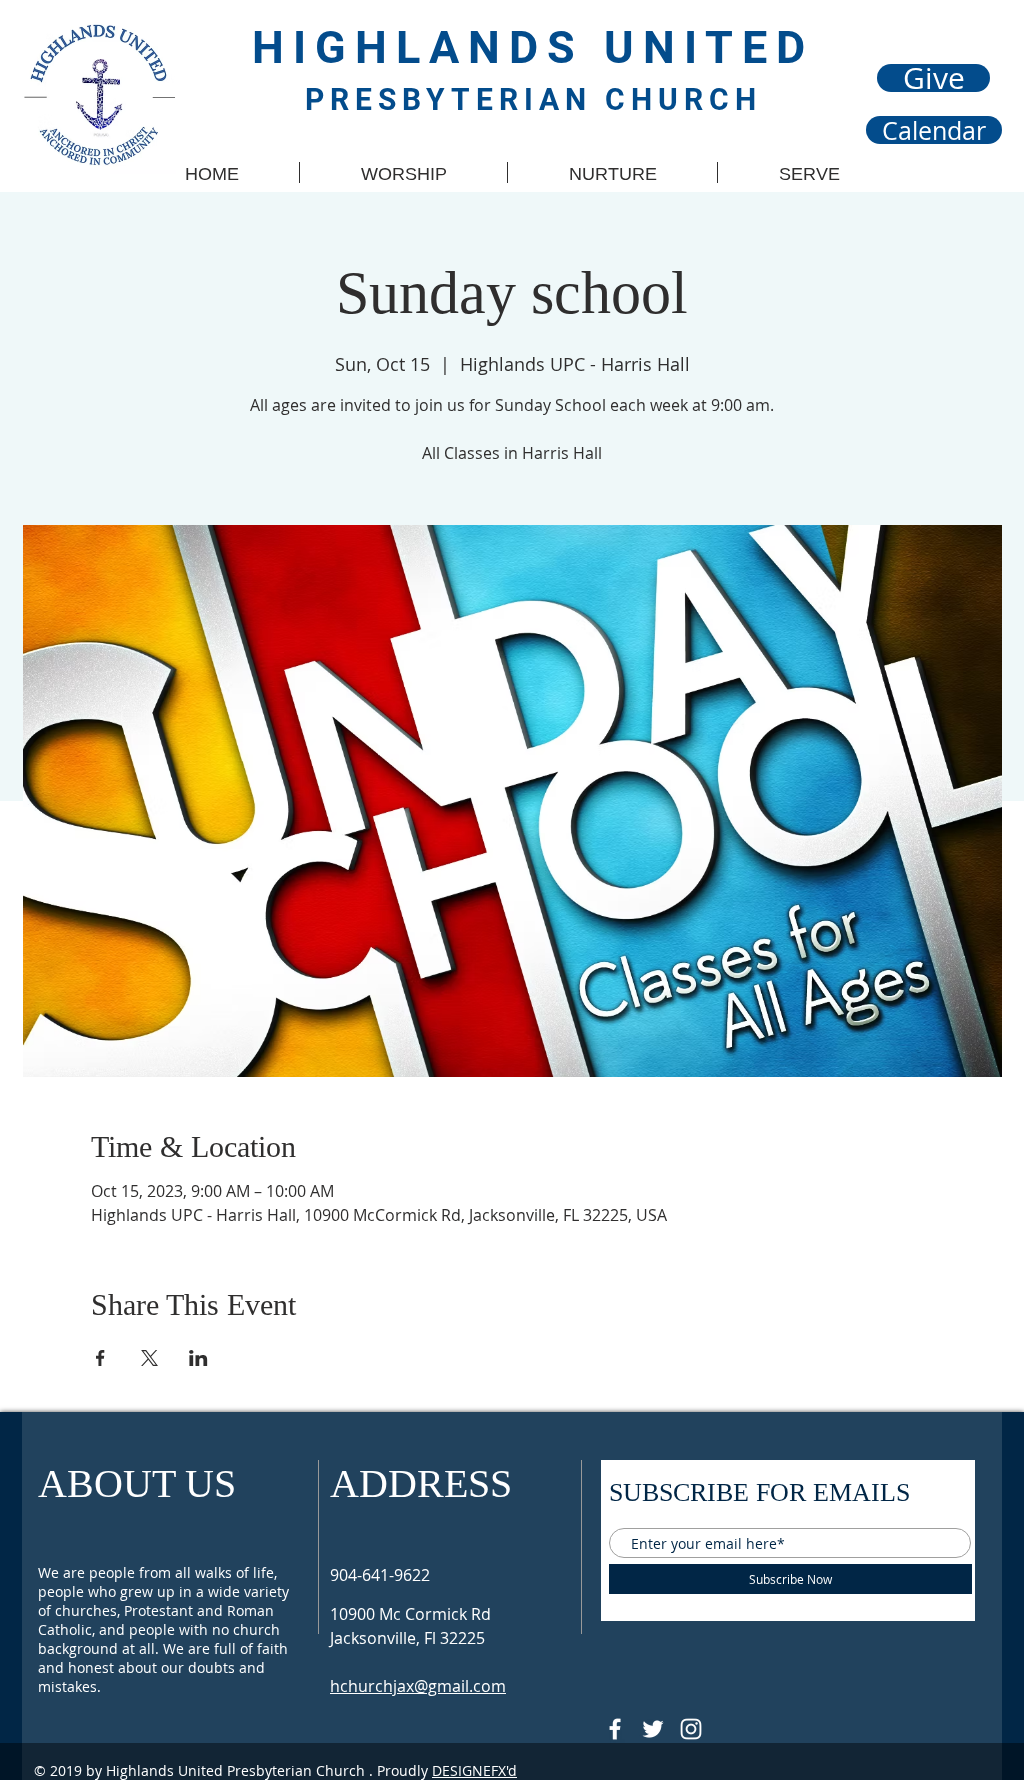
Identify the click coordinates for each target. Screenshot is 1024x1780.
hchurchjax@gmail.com (418, 1686)
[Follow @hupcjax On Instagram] (691, 1729)
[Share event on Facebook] (100, 1358)
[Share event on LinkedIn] (198, 1358)
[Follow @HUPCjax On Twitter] (653, 1729)
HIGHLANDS (428, 47)
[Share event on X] (149, 1358)
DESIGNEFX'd (474, 1770)
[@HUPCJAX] (615, 1729)
